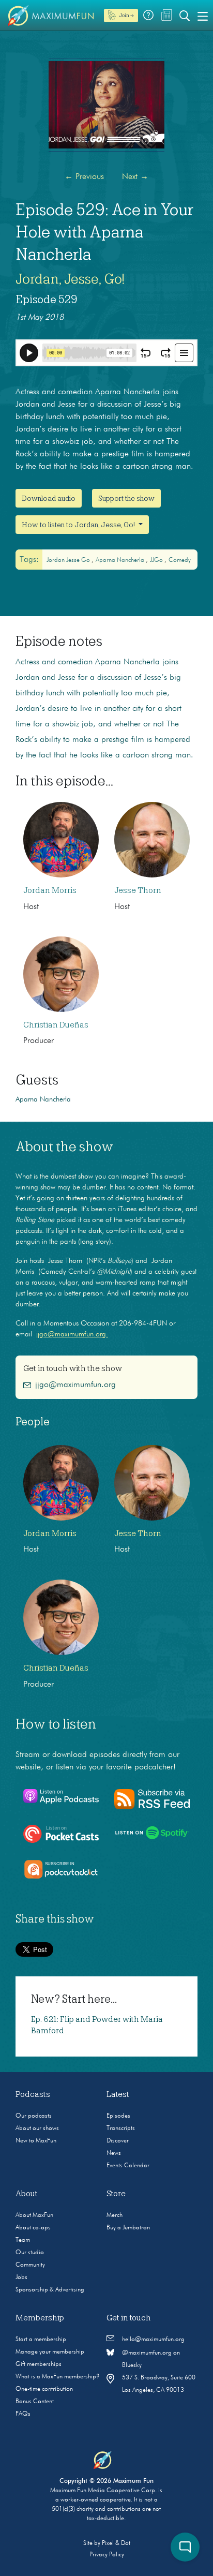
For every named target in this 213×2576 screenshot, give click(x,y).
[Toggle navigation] (203, 16)
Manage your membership (50, 2352)
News (114, 2153)
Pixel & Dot (116, 2543)
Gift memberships (39, 2364)
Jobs (21, 2277)
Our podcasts (34, 2116)
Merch (115, 2215)
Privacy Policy (107, 2555)
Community (30, 2265)
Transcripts (121, 2128)
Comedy (180, 560)
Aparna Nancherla (121, 560)
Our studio (30, 2253)
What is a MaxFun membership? (57, 2377)
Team (23, 2240)
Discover (118, 2141)
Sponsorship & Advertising (50, 2290)
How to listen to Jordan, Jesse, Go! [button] (79, 525)
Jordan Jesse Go (69, 560)
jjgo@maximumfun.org (75, 1385)
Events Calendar (128, 2166)
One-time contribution (44, 2389)
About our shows (37, 2128)
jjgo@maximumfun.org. (72, 1334)
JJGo (157, 560)
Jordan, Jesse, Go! (70, 279)
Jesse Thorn (138, 890)
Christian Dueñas (56, 1025)
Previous (84, 177)
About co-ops (33, 2228)
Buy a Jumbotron (128, 2228)
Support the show (126, 498)
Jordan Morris (50, 890)
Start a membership (41, 2340)
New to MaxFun (36, 2141)
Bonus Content (35, 2402)
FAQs (23, 2414)
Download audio (49, 498)
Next (135, 177)
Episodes (118, 2116)
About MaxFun (34, 2215)
